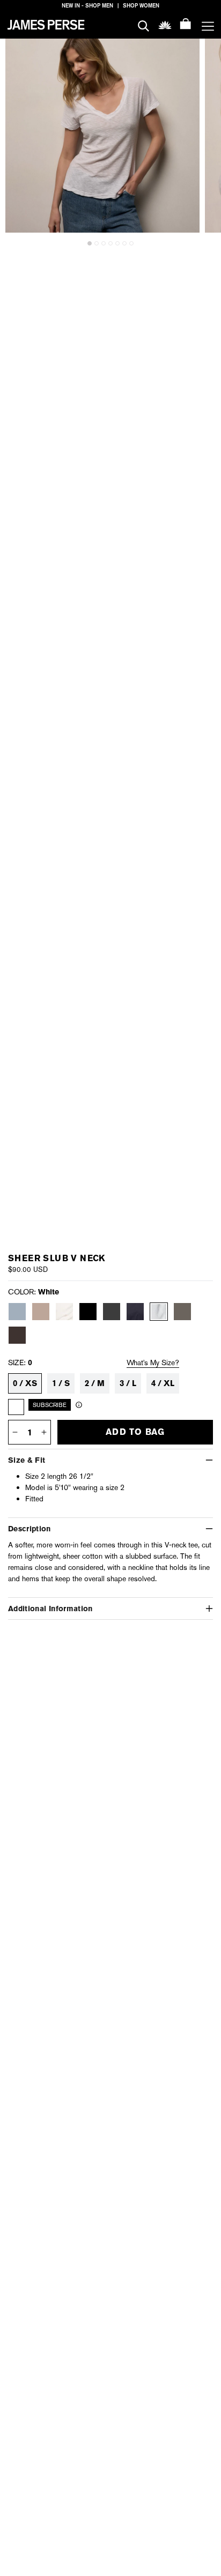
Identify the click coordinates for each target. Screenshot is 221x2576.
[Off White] (64, 1312)
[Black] (88, 1312)
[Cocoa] (17, 1335)
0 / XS (25, 1383)
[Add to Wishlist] (185, 54)
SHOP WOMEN (141, 6)
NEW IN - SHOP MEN (87, 6)
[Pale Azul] (17, 1312)
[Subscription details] (79, 1405)
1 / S (61, 1383)
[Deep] (135, 1312)
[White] (159, 1312)
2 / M (95, 1383)
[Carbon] (112, 1312)
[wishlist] (165, 24)
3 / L (128, 1383)
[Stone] (41, 1312)
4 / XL (163, 1383)
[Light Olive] (182, 1312)
